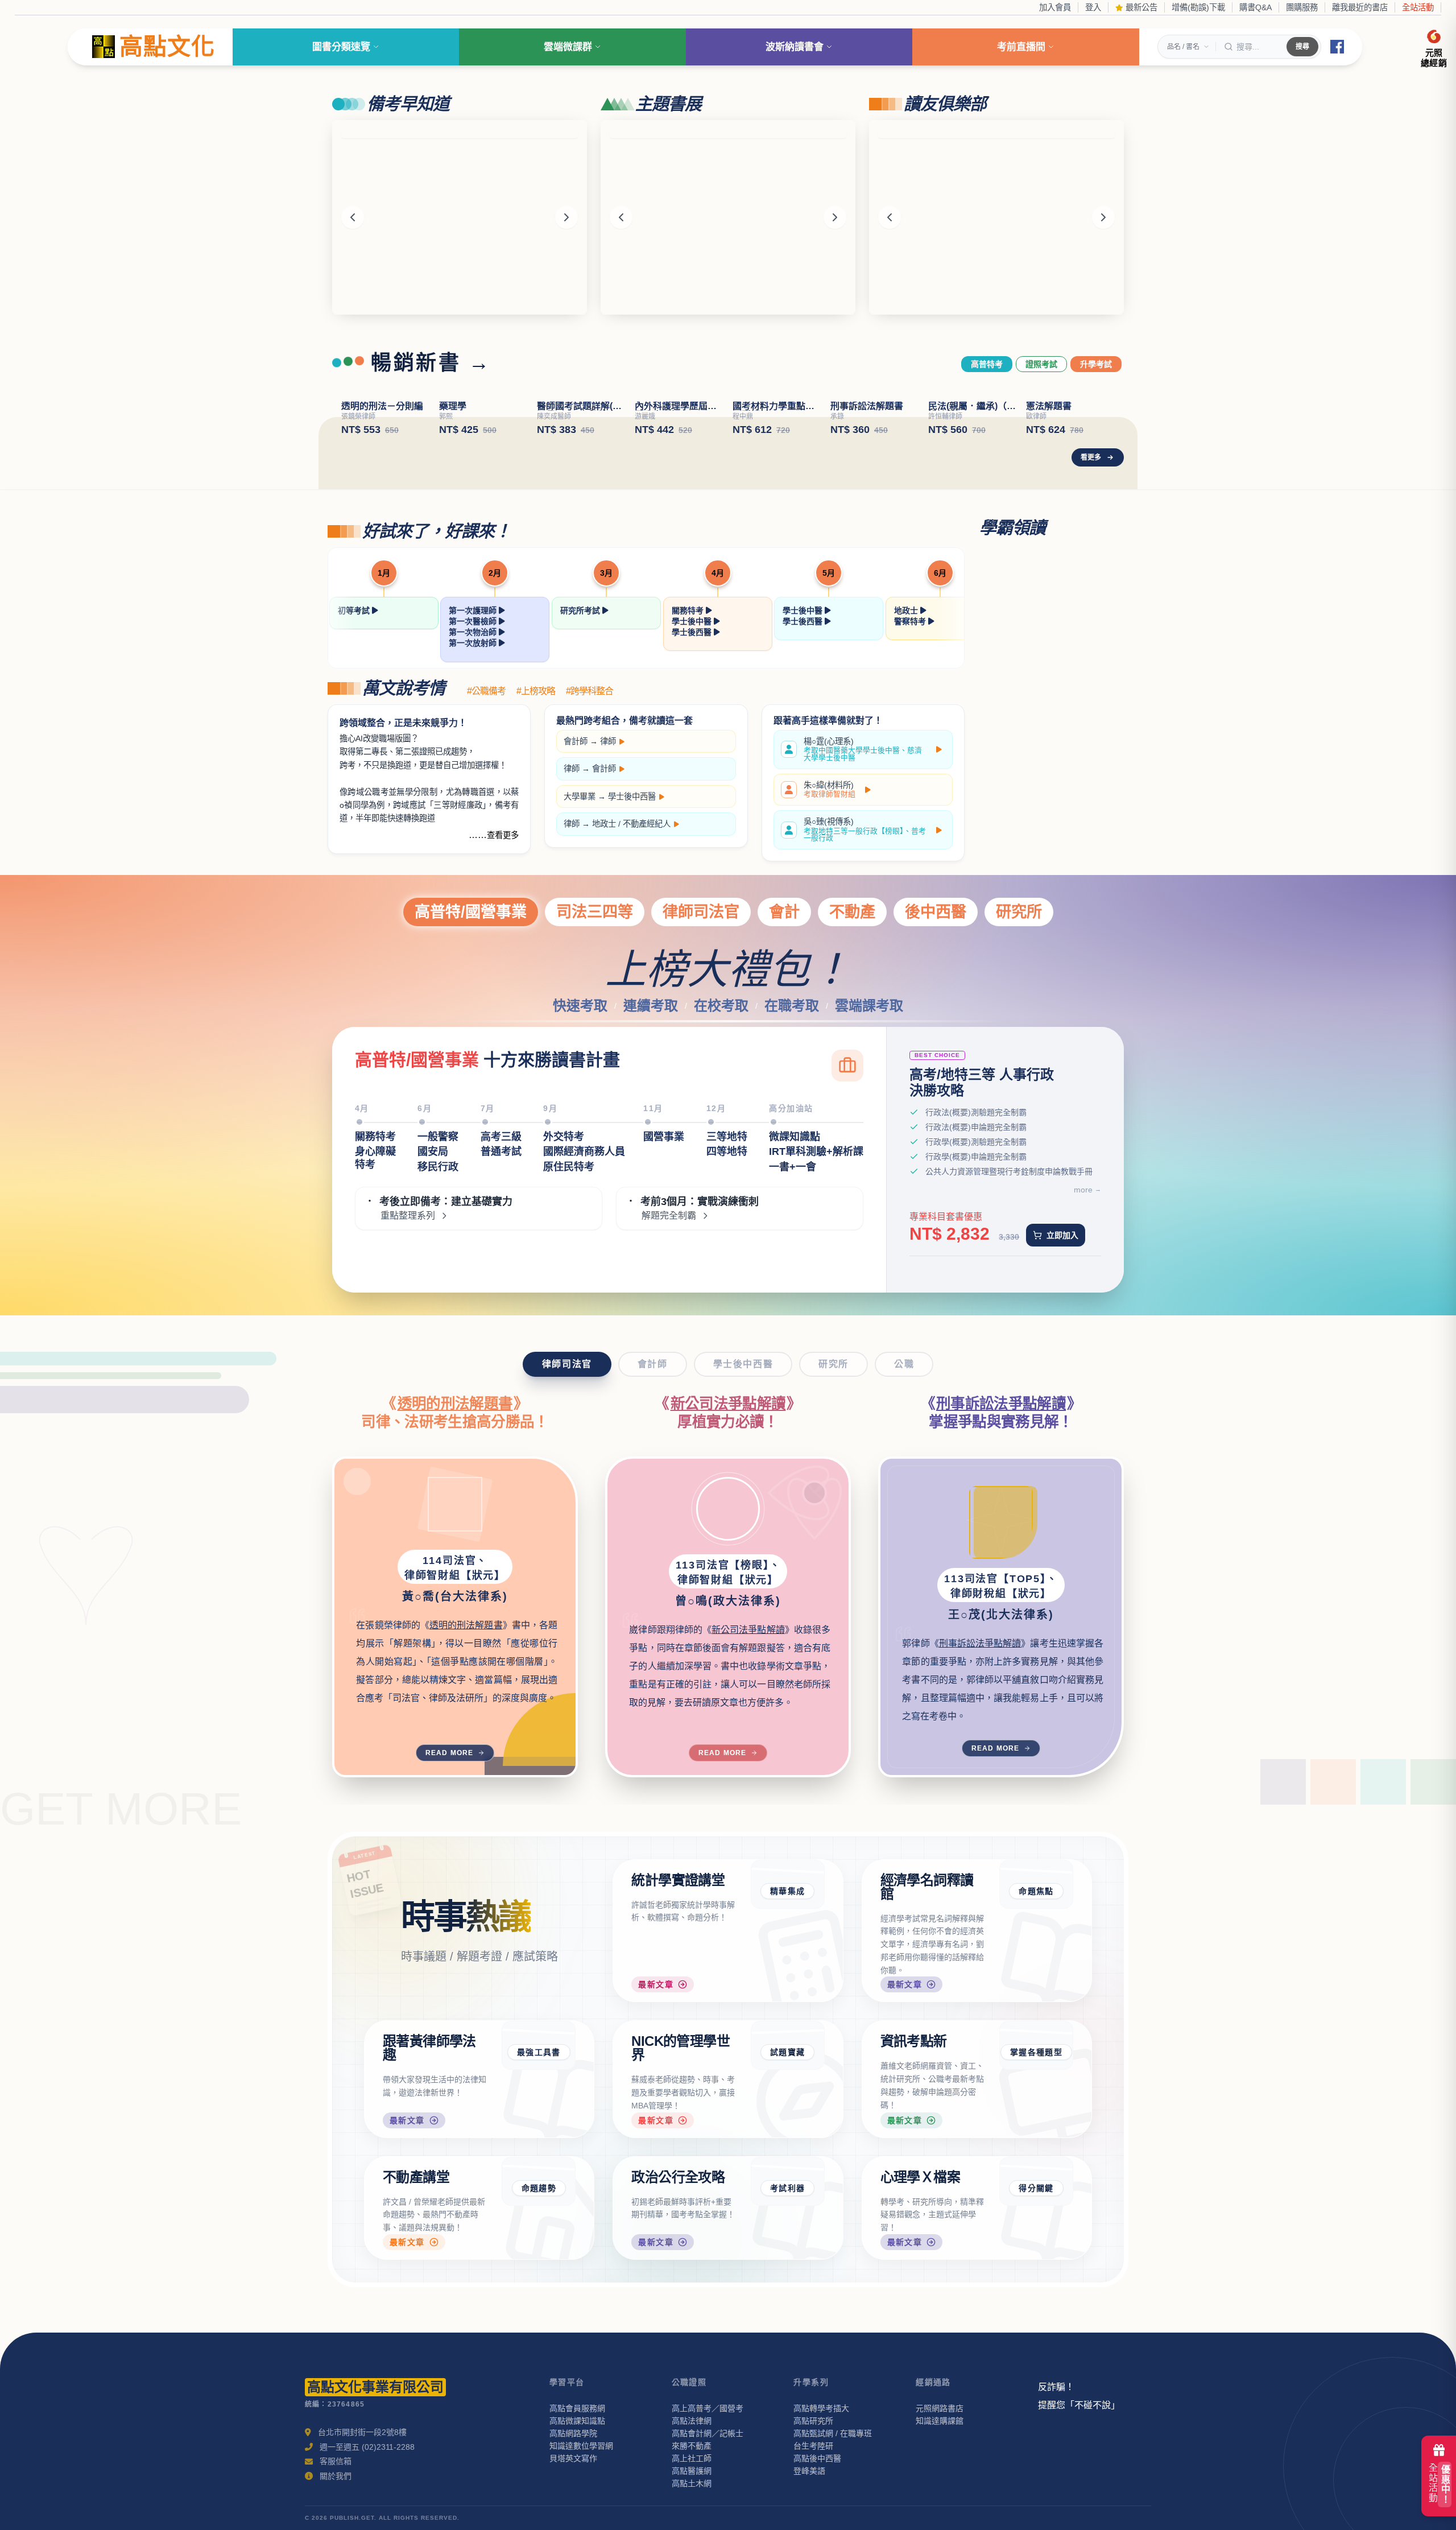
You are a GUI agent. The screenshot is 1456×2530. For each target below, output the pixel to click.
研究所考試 (581, 610)
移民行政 (438, 1167)
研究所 (1019, 912)
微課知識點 (795, 1137)
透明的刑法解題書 (455, 1404)
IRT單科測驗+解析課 (816, 1151)
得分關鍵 (1036, 2188)
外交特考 (564, 1137)
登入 (1093, 7)
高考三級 (501, 1137)
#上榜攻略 (536, 691)
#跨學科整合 (590, 691)
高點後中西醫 (817, 2458)
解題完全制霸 (669, 1216)
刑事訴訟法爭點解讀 (1001, 1404)
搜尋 (1302, 47)
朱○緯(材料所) (830, 790)
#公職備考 (486, 691)
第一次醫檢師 (474, 621)
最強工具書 (539, 2052)
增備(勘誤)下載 (1198, 7)
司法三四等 (595, 912)
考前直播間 (1021, 47)
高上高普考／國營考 (708, 2408)
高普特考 (987, 364)
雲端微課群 (568, 47)
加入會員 (1055, 7)
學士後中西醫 (632, 796)
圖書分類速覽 (341, 47)
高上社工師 (692, 2458)
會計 (784, 912)
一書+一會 (793, 1167)
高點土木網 (692, 2483)
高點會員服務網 (577, 2408)
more (1083, 1190)
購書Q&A (1256, 7)
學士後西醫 (693, 632)
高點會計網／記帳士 (708, 2433)
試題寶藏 (788, 2052)
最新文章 (656, 1984)
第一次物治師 (474, 632)
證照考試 (1041, 364)
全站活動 (1418, 7)
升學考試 (1096, 364)
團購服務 (1302, 7)
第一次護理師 (474, 610)
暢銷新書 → (431, 363)
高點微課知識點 (577, 2421)
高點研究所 (813, 2421)
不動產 (852, 912)
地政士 (907, 610)
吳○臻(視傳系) (865, 830)
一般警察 (438, 1137)
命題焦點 (1036, 1891)
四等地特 (727, 1151)
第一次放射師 (474, 643)
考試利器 (788, 2188)
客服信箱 (336, 2461)
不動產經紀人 (647, 824)
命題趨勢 (539, 2188)
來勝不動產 (692, 2446)
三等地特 (727, 1137)
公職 (904, 1364)
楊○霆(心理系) (863, 750)
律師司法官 (701, 912)
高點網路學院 (573, 2433)
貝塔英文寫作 (573, 2458)
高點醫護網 (692, 2471)
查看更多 (503, 835)
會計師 (576, 741)
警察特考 (911, 621)
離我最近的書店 (1360, 7)
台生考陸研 (813, 2446)
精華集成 (788, 1891)
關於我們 (336, 2476)
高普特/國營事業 (471, 912)
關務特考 (689, 610)
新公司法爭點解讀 (728, 1404)
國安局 (433, 1151)
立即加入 (1062, 1235)
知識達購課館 (940, 2421)
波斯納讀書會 (795, 47)
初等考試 (355, 610)
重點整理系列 (408, 1216)
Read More (450, 1753)
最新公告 (1140, 7)
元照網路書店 (940, 2408)
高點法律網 (692, 2421)
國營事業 (664, 1137)
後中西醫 (936, 912)
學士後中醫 (693, 621)
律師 (608, 741)
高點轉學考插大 (821, 2408)
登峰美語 (809, 2471)
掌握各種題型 (1036, 2052)
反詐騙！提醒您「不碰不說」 (1079, 2396)
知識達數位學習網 (581, 2446)
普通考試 (501, 1151)
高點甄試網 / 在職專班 (833, 2433)
